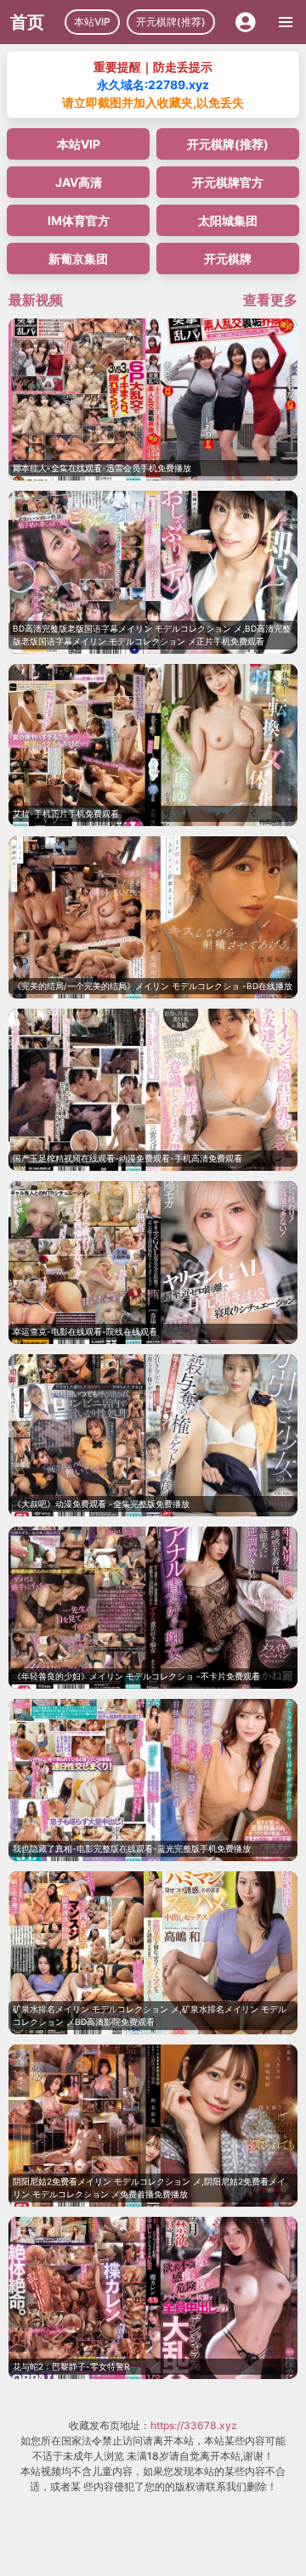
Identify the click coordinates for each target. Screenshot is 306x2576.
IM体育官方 (79, 220)
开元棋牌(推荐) (171, 22)
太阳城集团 (228, 220)
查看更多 (270, 300)
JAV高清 (79, 182)
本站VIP (92, 22)
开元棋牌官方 (228, 182)
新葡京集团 (78, 259)
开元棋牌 (228, 259)
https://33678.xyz (194, 2425)
